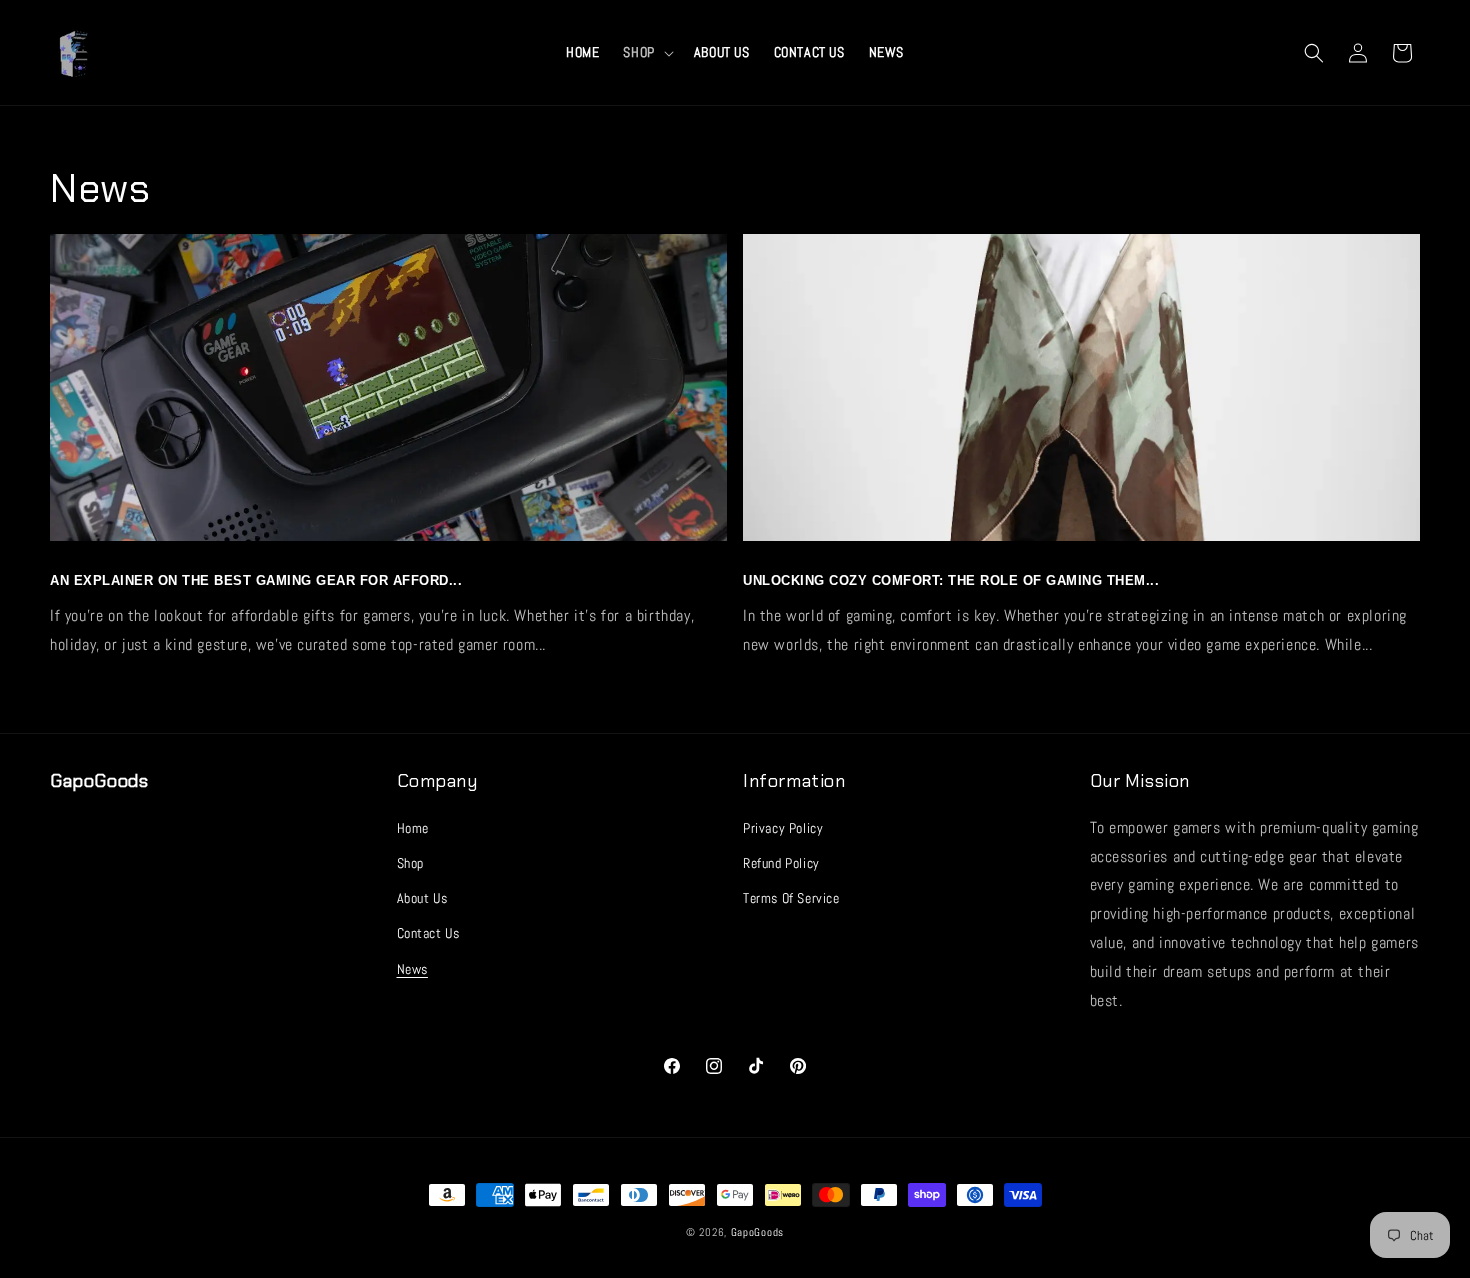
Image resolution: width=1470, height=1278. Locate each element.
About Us (422, 897)
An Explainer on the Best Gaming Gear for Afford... (256, 580)
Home (413, 827)
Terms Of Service (791, 897)
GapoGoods (757, 1232)
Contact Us (428, 933)
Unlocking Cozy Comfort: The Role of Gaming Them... (951, 580)
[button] (646, 52)
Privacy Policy (783, 827)
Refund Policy (781, 862)
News (412, 968)
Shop (410, 862)
